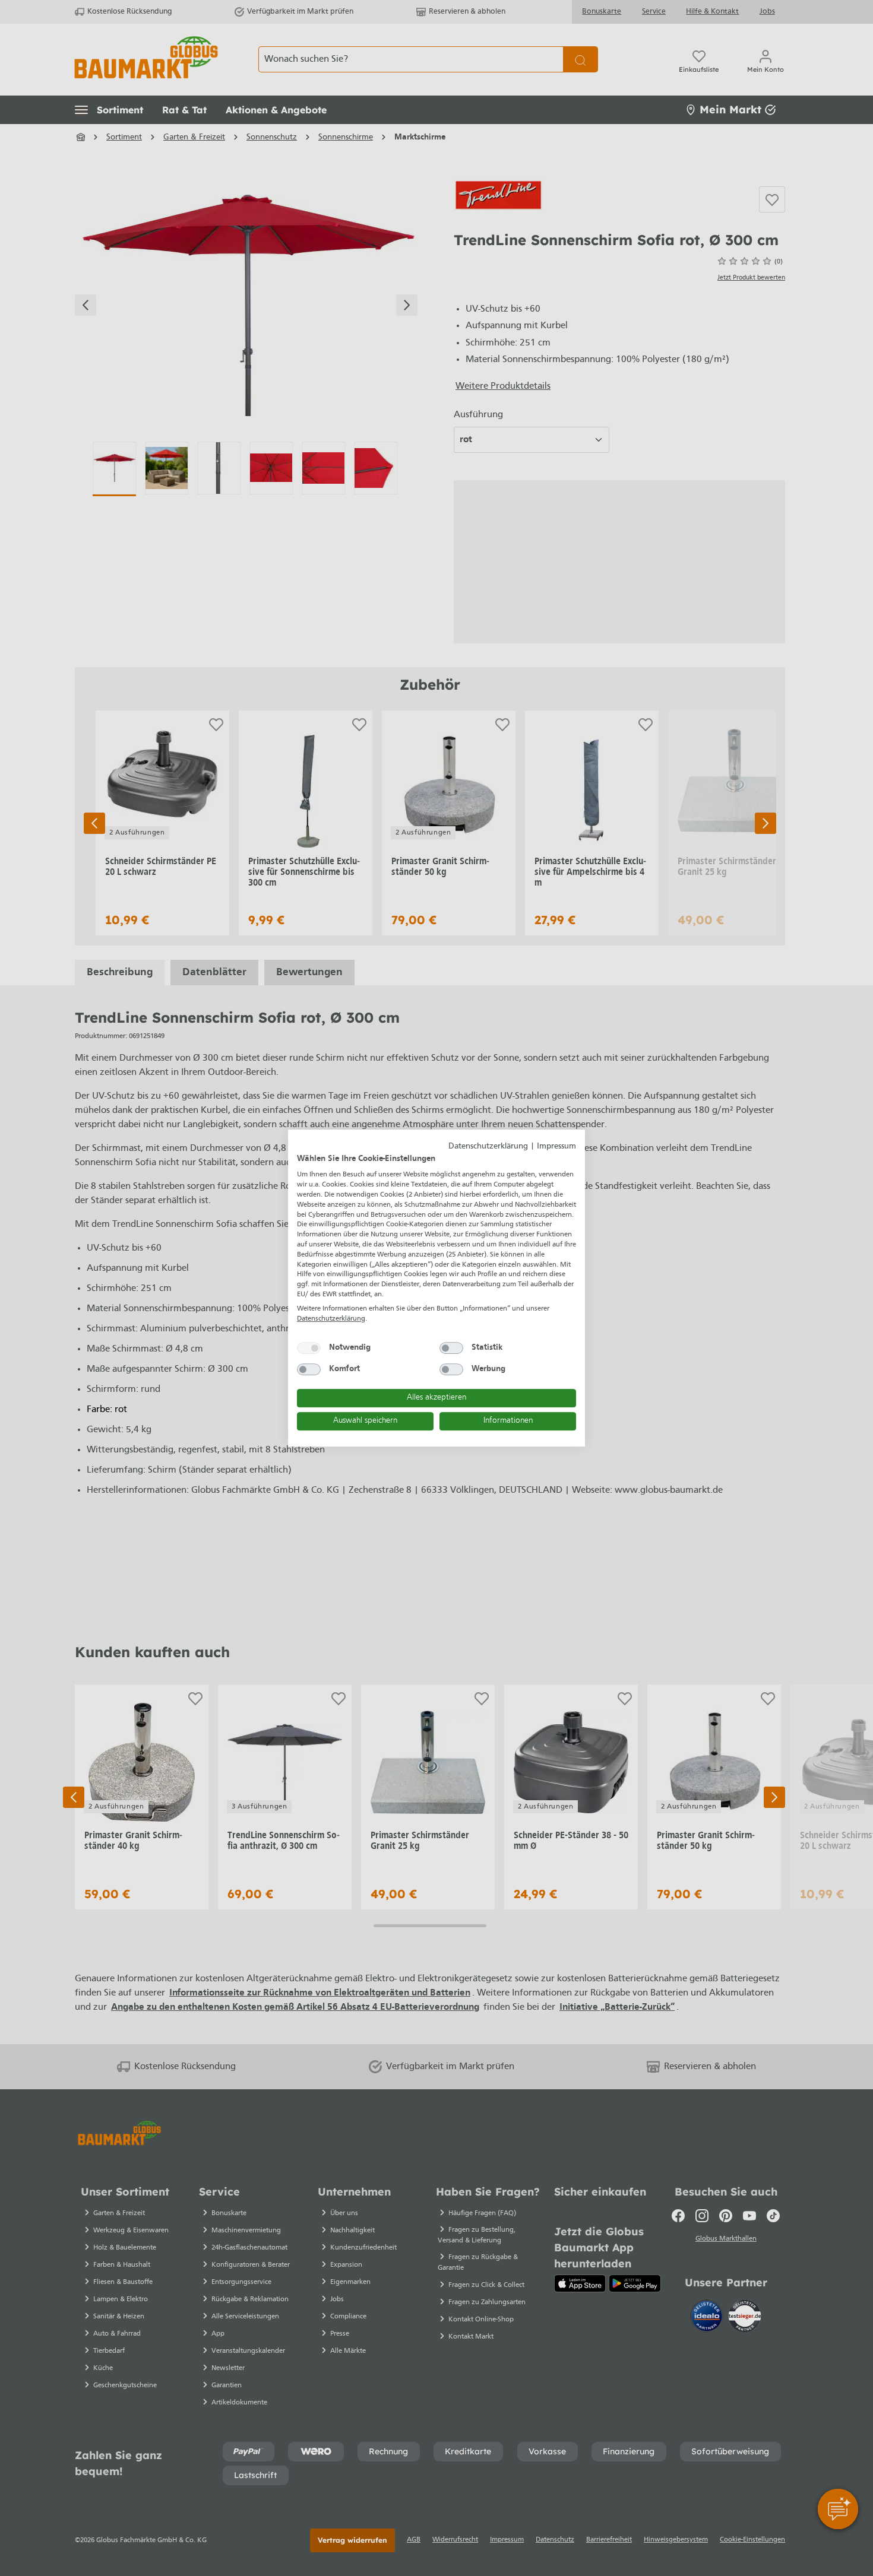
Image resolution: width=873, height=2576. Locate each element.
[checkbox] (309, 1348)
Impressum (556, 1146)
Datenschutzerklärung (488, 1146)
